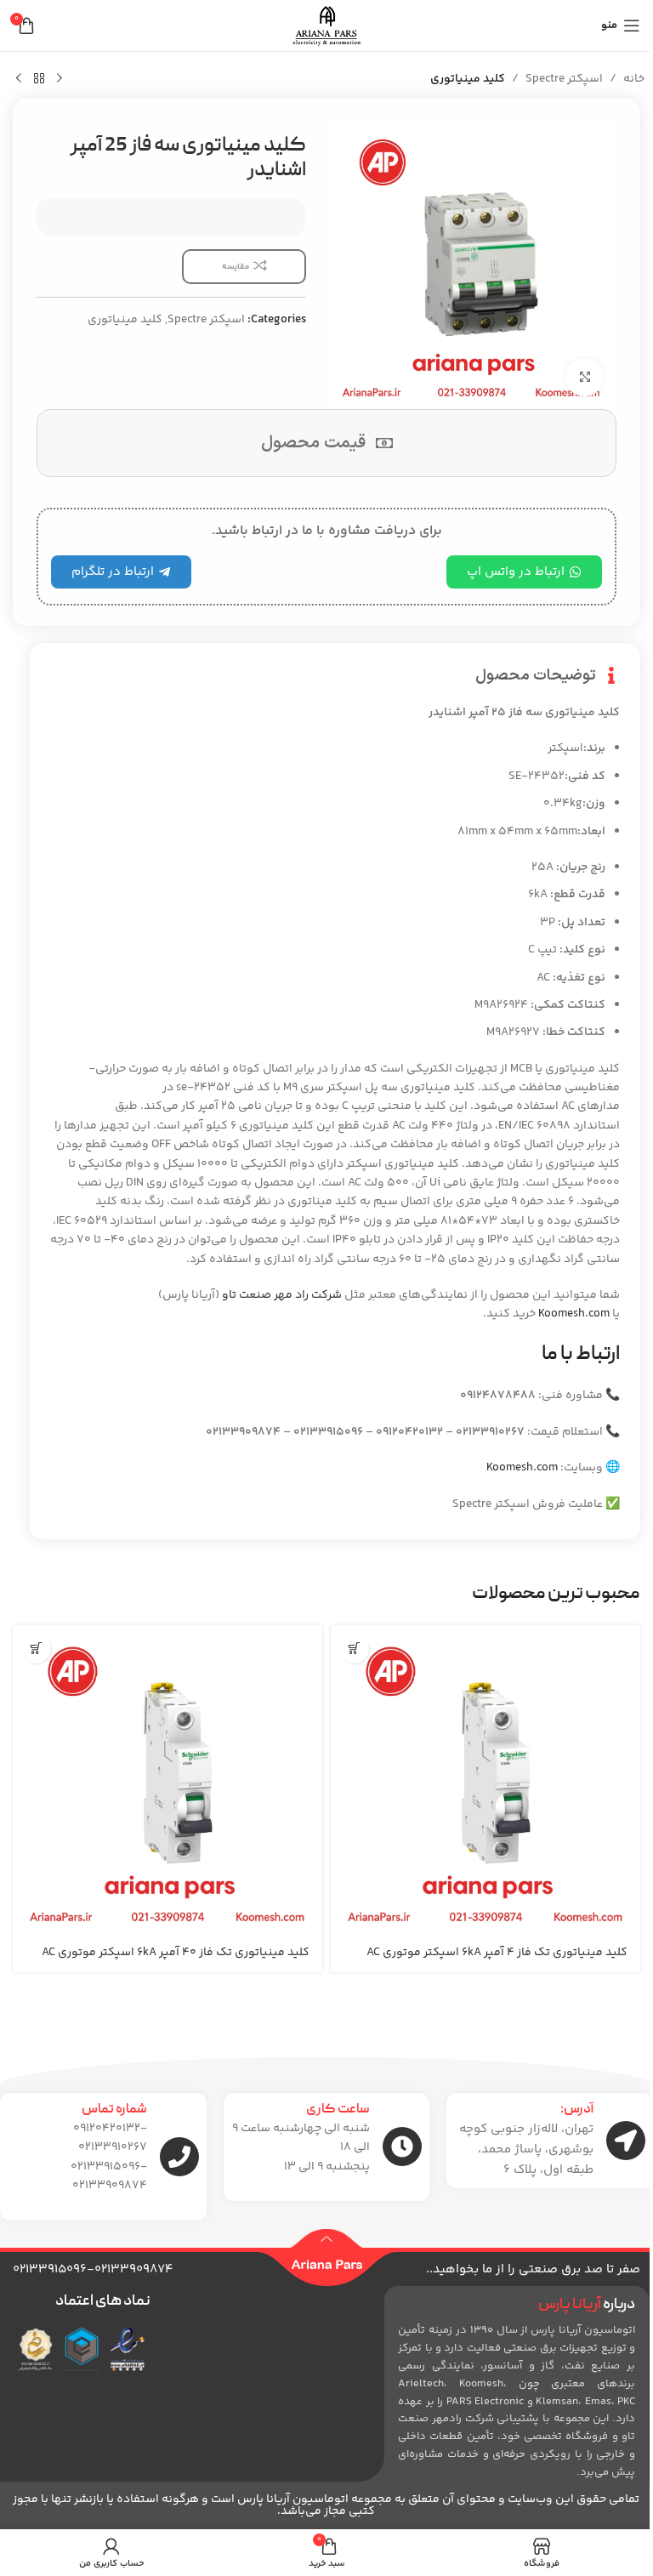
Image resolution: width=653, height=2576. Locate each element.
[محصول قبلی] (60, 79)
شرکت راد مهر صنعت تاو (282, 1295)
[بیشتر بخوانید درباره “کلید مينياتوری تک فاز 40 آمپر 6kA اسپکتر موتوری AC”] (36, 1649)
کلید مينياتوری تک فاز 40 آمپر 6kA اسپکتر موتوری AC (176, 1953)
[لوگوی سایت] (326, 26)
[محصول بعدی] (19, 79)
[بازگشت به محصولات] (39, 79)
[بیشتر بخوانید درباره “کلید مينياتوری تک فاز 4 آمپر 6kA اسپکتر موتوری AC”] (354, 1649)
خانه (634, 79)
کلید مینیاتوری (468, 79)
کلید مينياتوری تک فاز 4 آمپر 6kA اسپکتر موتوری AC (497, 1953)
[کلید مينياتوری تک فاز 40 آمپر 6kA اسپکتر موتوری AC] (168, 1780)
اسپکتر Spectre (564, 79)
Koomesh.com (574, 1314)
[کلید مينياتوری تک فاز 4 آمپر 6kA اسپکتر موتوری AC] (485, 1780)
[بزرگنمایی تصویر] (585, 377)
